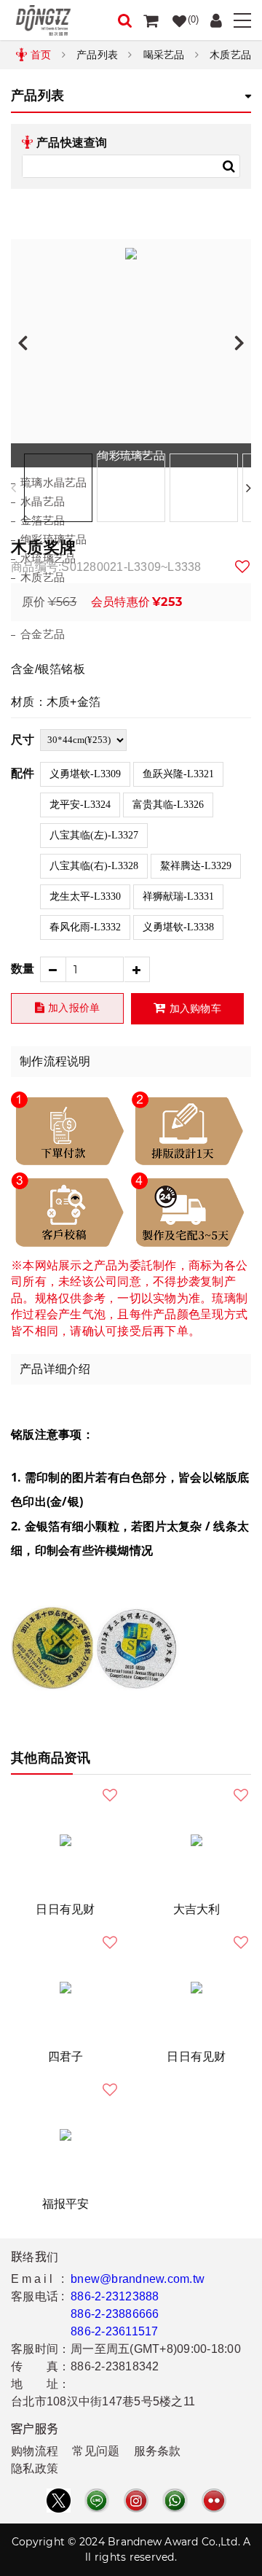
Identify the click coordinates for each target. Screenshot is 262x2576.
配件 (23, 773)
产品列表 (97, 55)
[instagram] (136, 2501)
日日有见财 (65, 1909)
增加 (137, 969)
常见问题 (96, 2451)
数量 (23, 969)
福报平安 (66, 2204)
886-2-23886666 (115, 2314)
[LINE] (97, 2501)
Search (229, 166)
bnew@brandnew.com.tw (138, 2279)
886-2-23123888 (115, 2296)
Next (249, 488)
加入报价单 (74, 1008)
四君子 (66, 2056)
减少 (53, 969)
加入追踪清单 (243, 567)
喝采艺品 (164, 55)
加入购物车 (195, 1008)
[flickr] (214, 2501)
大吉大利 (197, 1909)
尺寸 (23, 740)
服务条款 (158, 2451)
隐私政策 (35, 2468)
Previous (13, 488)
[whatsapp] (175, 2501)
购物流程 (35, 2451)
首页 (41, 55)
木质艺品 (230, 55)
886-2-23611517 (115, 2331)
